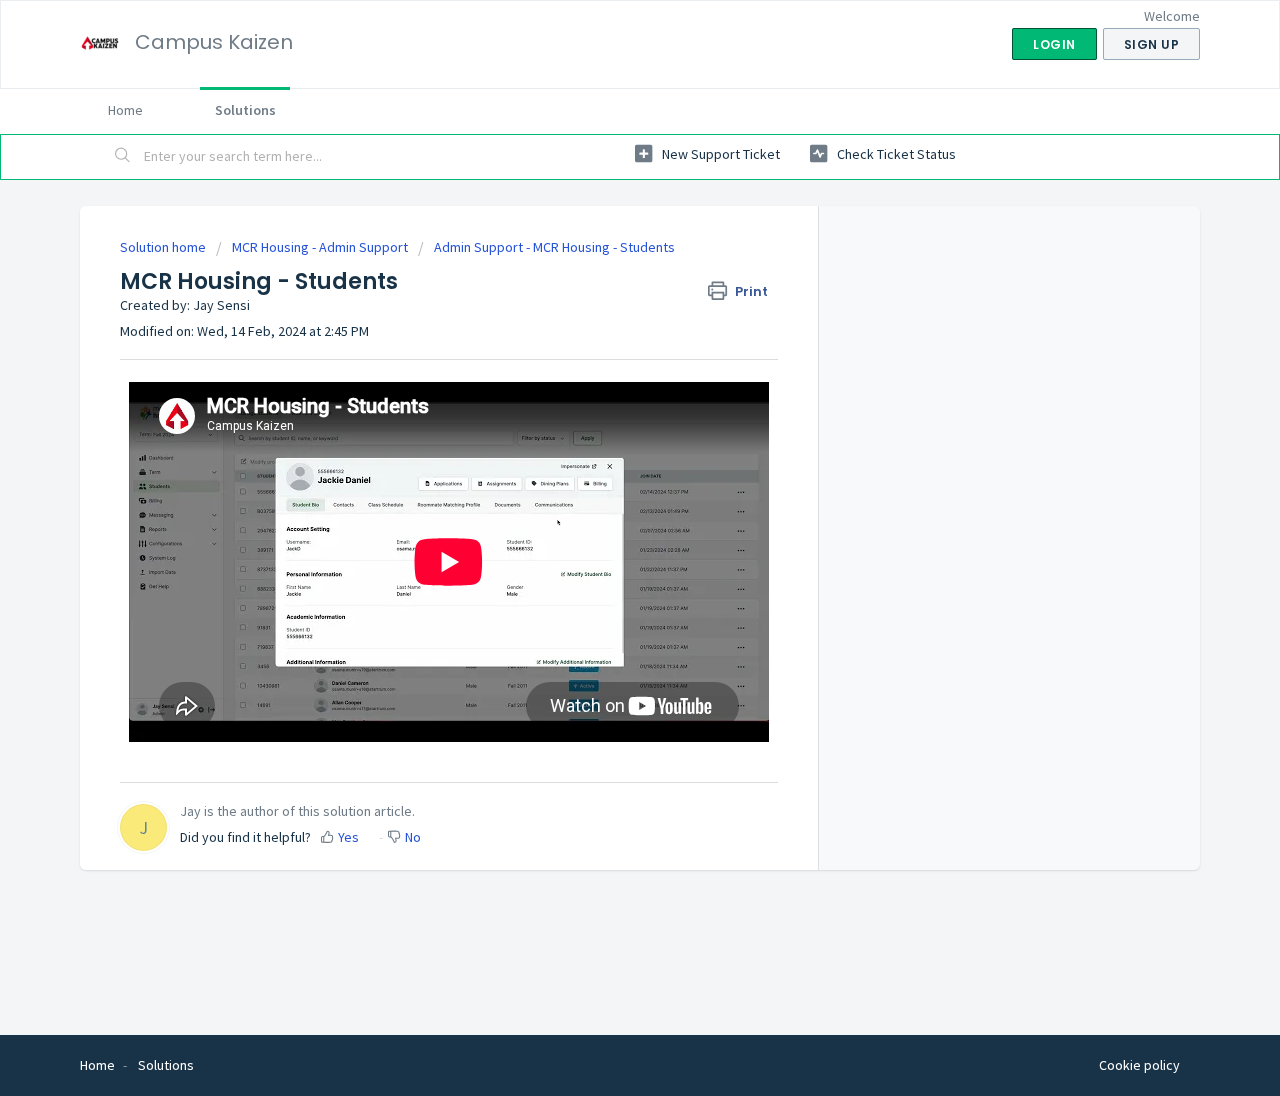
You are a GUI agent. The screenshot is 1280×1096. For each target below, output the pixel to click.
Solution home (164, 247)
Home (125, 110)
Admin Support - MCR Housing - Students (554, 247)
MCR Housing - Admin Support (320, 247)
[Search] (123, 157)
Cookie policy (1139, 1065)
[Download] (603, 285)
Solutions (245, 110)
